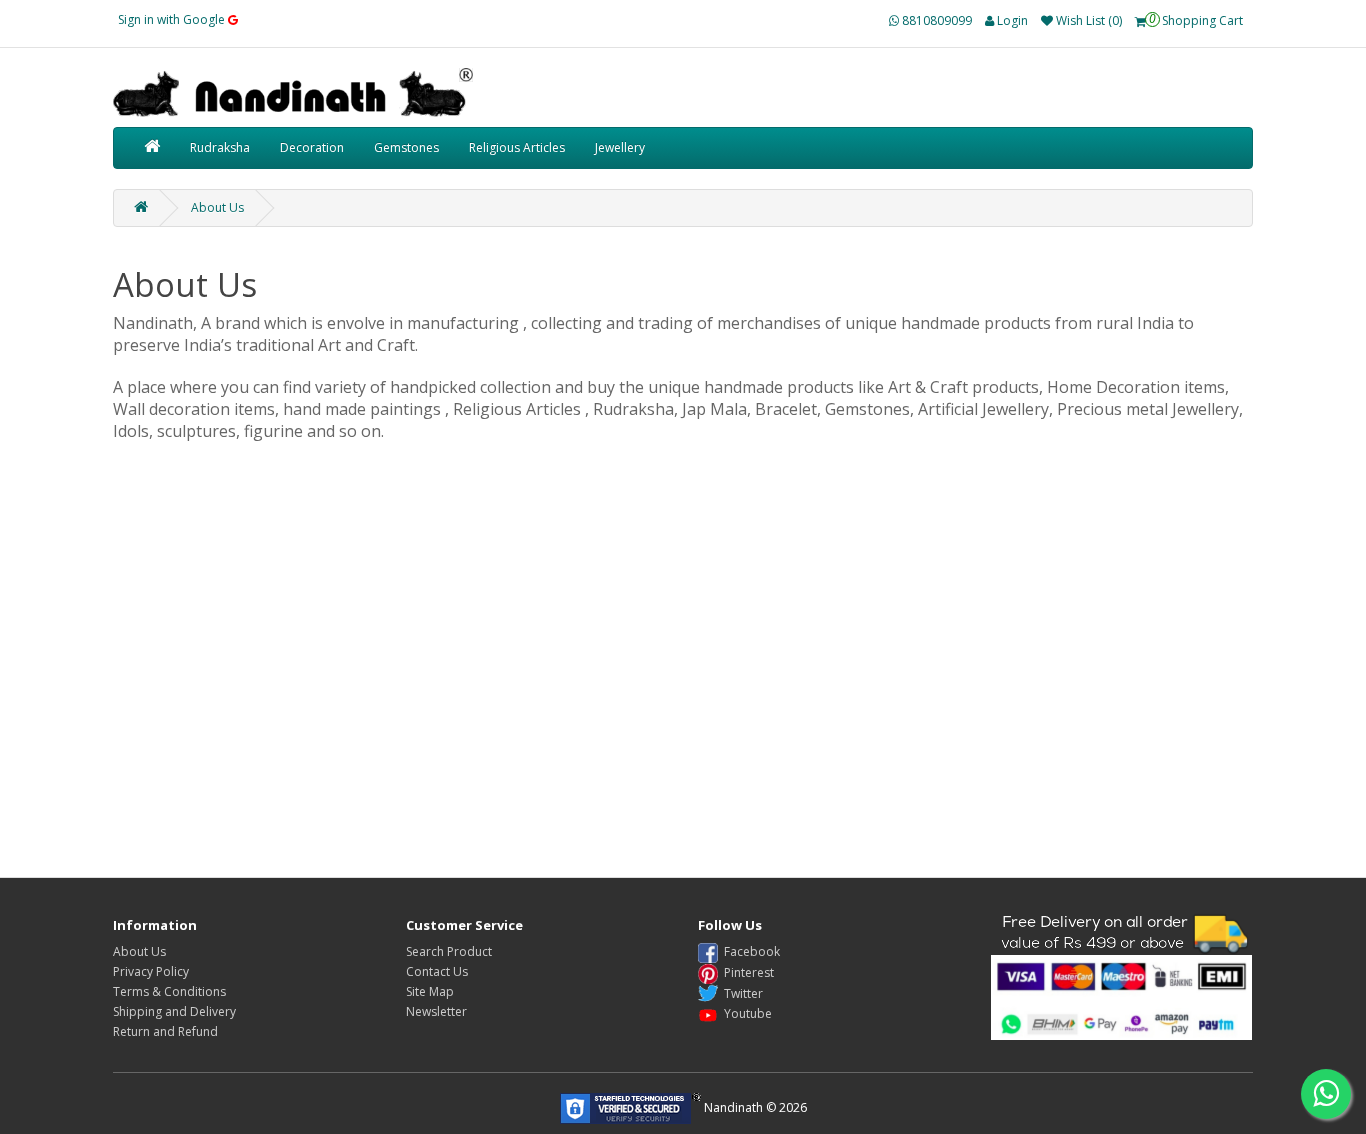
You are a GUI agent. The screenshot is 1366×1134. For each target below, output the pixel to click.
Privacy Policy (151, 971)
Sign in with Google (173, 19)
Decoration (312, 147)
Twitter (740, 993)
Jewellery (620, 147)
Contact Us (437, 971)
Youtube (745, 1013)
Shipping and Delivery (174, 1011)
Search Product (449, 951)
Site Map (430, 991)
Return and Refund (165, 1031)
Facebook (749, 951)
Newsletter (436, 1011)
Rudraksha (220, 147)
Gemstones (406, 147)
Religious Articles (517, 147)
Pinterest (746, 972)
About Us (217, 207)
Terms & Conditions (169, 991)
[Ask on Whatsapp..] (1326, 1094)
